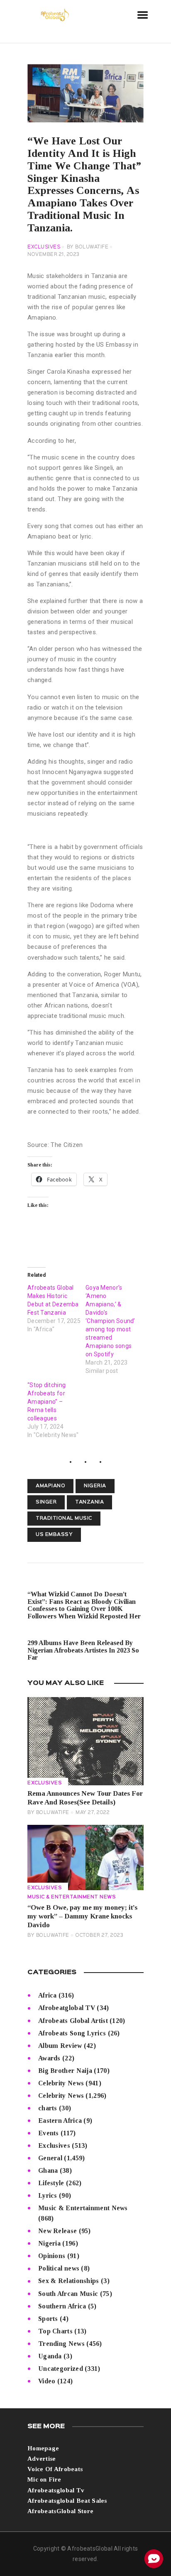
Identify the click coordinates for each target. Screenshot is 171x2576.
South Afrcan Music (68, 2294)
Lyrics (48, 2195)
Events (49, 2133)
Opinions (52, 2256)
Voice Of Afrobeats (55, 2469)
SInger (46, 1502)
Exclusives (44, 247)
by (88, 247)
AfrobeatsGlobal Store (60, 2511)
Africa (48, 1995)
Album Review (60, 2046)
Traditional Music (64, 1519)
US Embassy (54, 1535)
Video (47, 2381)
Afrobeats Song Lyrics (72, 2033)
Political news (59, 2268)
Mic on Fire (44, 2479)
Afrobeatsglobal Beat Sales (67, 2501)
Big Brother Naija (65, 2071)
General (50, 2158)
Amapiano (50, 1486)
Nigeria (95, 1486)
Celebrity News (61, 2083)
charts (48, 2108)
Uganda (50, 2356)
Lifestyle (51, 2183)
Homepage (43, 2448)
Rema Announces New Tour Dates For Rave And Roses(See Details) (85, 1798)
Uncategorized (61, 2369)
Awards (49, 2058)
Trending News (61, 2344)
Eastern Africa (60, 2121)
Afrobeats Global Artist (73, 2021)
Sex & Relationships (69, 2281)
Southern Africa (62, 2306)
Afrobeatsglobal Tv (56, 2490)
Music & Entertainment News (72, 1897)
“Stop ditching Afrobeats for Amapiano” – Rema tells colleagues (46, 1402)
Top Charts (55, 2331)
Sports (48, 2319)
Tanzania (89, 1502)
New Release (57, 2231)
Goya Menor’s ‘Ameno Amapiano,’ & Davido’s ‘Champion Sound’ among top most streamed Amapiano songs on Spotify (110, 1321)
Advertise (42, 2459)
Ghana (48, 2170)
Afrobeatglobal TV (67, 2008)
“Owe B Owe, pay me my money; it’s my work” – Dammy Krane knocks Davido (82, 1916)
